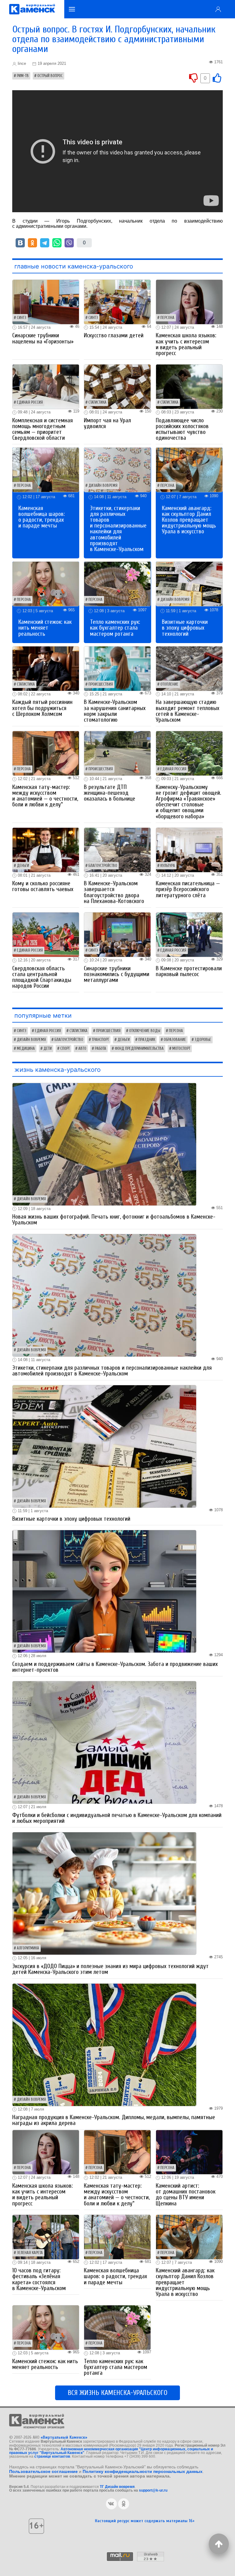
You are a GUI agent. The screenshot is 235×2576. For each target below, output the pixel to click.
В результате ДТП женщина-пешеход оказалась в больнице (110, 793)
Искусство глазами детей (114, 335)
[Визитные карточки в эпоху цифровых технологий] (189, 584)
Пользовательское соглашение (43, 2471)
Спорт (65, 1049)
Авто (82, 1049)
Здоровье (203, 1040)
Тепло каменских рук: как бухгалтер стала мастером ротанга (115, 628)
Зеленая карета (30, 2253)
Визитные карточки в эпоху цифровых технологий (185, 628)
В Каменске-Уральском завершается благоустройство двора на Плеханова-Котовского (114, 892)
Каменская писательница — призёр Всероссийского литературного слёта (188, 889)
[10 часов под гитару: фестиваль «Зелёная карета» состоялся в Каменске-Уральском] (46, 2236)
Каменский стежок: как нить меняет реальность (45, 628)
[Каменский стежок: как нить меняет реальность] (46, 584)
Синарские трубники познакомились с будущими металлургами (117, 974)
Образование (175, 1040)
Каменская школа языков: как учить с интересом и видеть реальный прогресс (186, 344)
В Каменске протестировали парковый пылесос (189, 971)
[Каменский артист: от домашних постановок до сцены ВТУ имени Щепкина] (189, 2152)
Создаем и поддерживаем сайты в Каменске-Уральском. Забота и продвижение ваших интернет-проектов (115, 1667)
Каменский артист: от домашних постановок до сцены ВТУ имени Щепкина (186, 2195)
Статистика (97, 402)
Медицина (26, 1049)
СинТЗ (22, 318)
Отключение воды (145, 1031)
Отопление (169, 684)
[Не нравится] (193, 78)
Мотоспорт (181, 1049)
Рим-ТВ (23, 76)
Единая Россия (30, 402)
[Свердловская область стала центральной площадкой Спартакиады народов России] (46, 934)
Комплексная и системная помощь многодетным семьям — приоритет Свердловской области (43, 429)
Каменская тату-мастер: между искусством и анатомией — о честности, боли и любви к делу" (45, 796)
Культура (168, 866)
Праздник (147, 1040)
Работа (101, 1049)
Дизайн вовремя (103, 486)
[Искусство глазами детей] (117, 302)
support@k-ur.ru (153, 2490)
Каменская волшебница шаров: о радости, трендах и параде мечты (42, 517)
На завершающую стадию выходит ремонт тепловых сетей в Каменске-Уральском (188, 711)
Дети (48, 1049)
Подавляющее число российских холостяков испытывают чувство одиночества (182, 429)
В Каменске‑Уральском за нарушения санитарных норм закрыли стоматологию (115, 711)
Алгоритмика (28, 1948)
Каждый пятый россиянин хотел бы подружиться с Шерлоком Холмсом (42, 708)
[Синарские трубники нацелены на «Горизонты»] (46, 302)
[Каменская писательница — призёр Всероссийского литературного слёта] (189, 849)
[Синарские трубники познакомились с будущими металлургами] (117, 934)
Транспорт (100, 1040)
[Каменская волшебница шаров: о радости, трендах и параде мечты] (46, 470)
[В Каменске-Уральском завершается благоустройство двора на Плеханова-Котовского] (117, 849)
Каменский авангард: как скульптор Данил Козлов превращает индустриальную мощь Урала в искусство (189, 520)
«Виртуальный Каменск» (64, 2437)
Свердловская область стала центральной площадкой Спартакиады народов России (42, 977)
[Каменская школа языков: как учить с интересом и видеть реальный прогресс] (189, 302)
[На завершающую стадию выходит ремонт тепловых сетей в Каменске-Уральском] (189, 668)
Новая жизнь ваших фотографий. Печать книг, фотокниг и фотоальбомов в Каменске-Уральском (114, 1220)
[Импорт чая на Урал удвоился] (117, 386)
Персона (167, 318)
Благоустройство (103, 866)
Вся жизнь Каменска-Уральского (117, 2393)
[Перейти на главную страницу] (32, 9)
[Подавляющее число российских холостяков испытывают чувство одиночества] (189, 386)
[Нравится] (217, 78)
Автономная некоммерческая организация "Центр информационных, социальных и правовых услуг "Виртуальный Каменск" (111, 2451)
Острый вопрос (50, 76)
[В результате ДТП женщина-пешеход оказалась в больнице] (117, 753)
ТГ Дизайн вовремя (117, 2487)
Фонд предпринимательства (139, 1049)
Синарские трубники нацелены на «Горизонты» (43, 338)
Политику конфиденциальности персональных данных (143, 2471)
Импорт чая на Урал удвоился (107, 423)
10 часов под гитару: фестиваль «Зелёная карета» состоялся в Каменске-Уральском (39, 2279)
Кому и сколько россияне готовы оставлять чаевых (43, 886)
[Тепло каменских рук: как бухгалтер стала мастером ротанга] (117, 584)
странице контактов (52, 2456)
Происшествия (101, 684)
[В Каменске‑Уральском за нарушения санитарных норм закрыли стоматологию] (117, 668)
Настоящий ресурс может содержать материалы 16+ (145, 2521)
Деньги (23, 866)
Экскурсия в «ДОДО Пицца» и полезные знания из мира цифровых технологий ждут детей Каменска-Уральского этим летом (110, 1969)
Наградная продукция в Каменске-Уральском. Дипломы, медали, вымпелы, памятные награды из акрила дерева (114, 2120)
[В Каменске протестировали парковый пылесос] (189, 934)
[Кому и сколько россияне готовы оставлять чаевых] (46, 849)
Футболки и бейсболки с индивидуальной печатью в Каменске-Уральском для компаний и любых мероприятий (117, 1818)
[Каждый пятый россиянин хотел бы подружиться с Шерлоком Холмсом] (46, 668)
